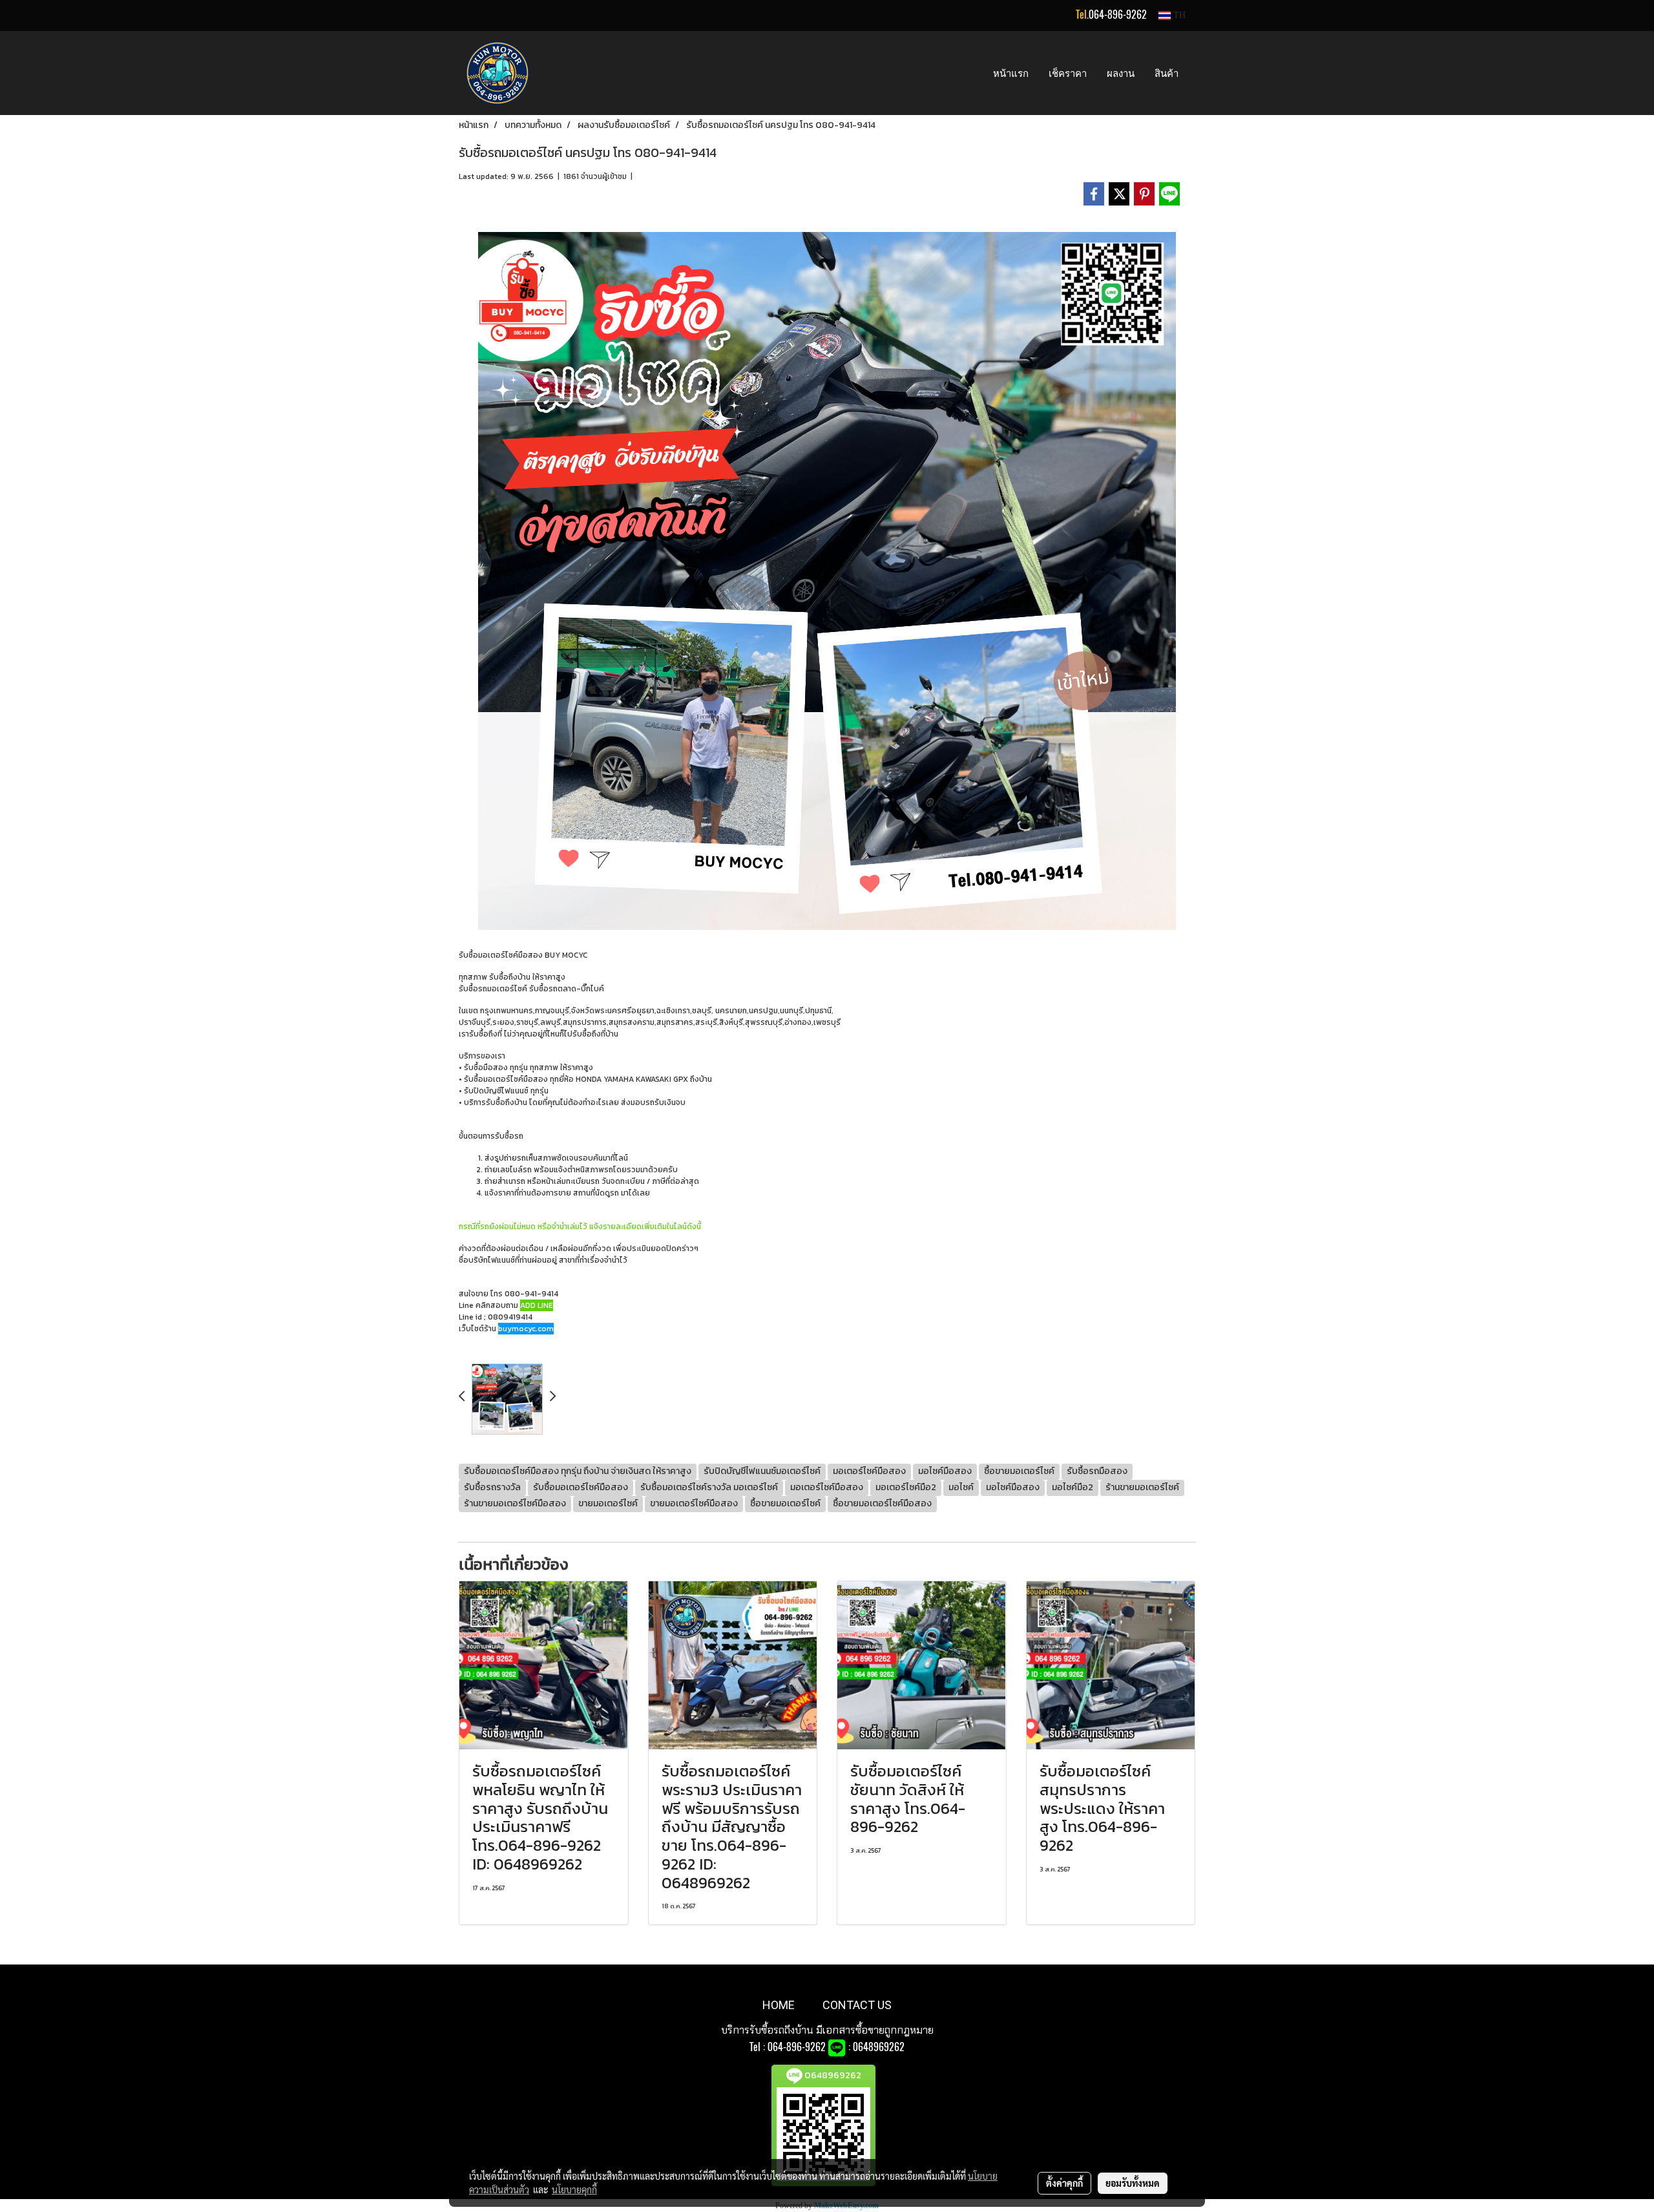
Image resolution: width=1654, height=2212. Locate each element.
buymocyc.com (526, 1329)
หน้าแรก (1011, 73)
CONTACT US (857, 2005)
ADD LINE (537, 1305)
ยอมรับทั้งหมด (1133, 2183)
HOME (779, 2005)
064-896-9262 (1118, 15)
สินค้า (1167, 73)
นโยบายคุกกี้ (574, 2189)
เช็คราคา (1068, 73)
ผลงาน (1121, 73)
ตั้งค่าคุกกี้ (1064, 2183)
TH (1178, 15)
